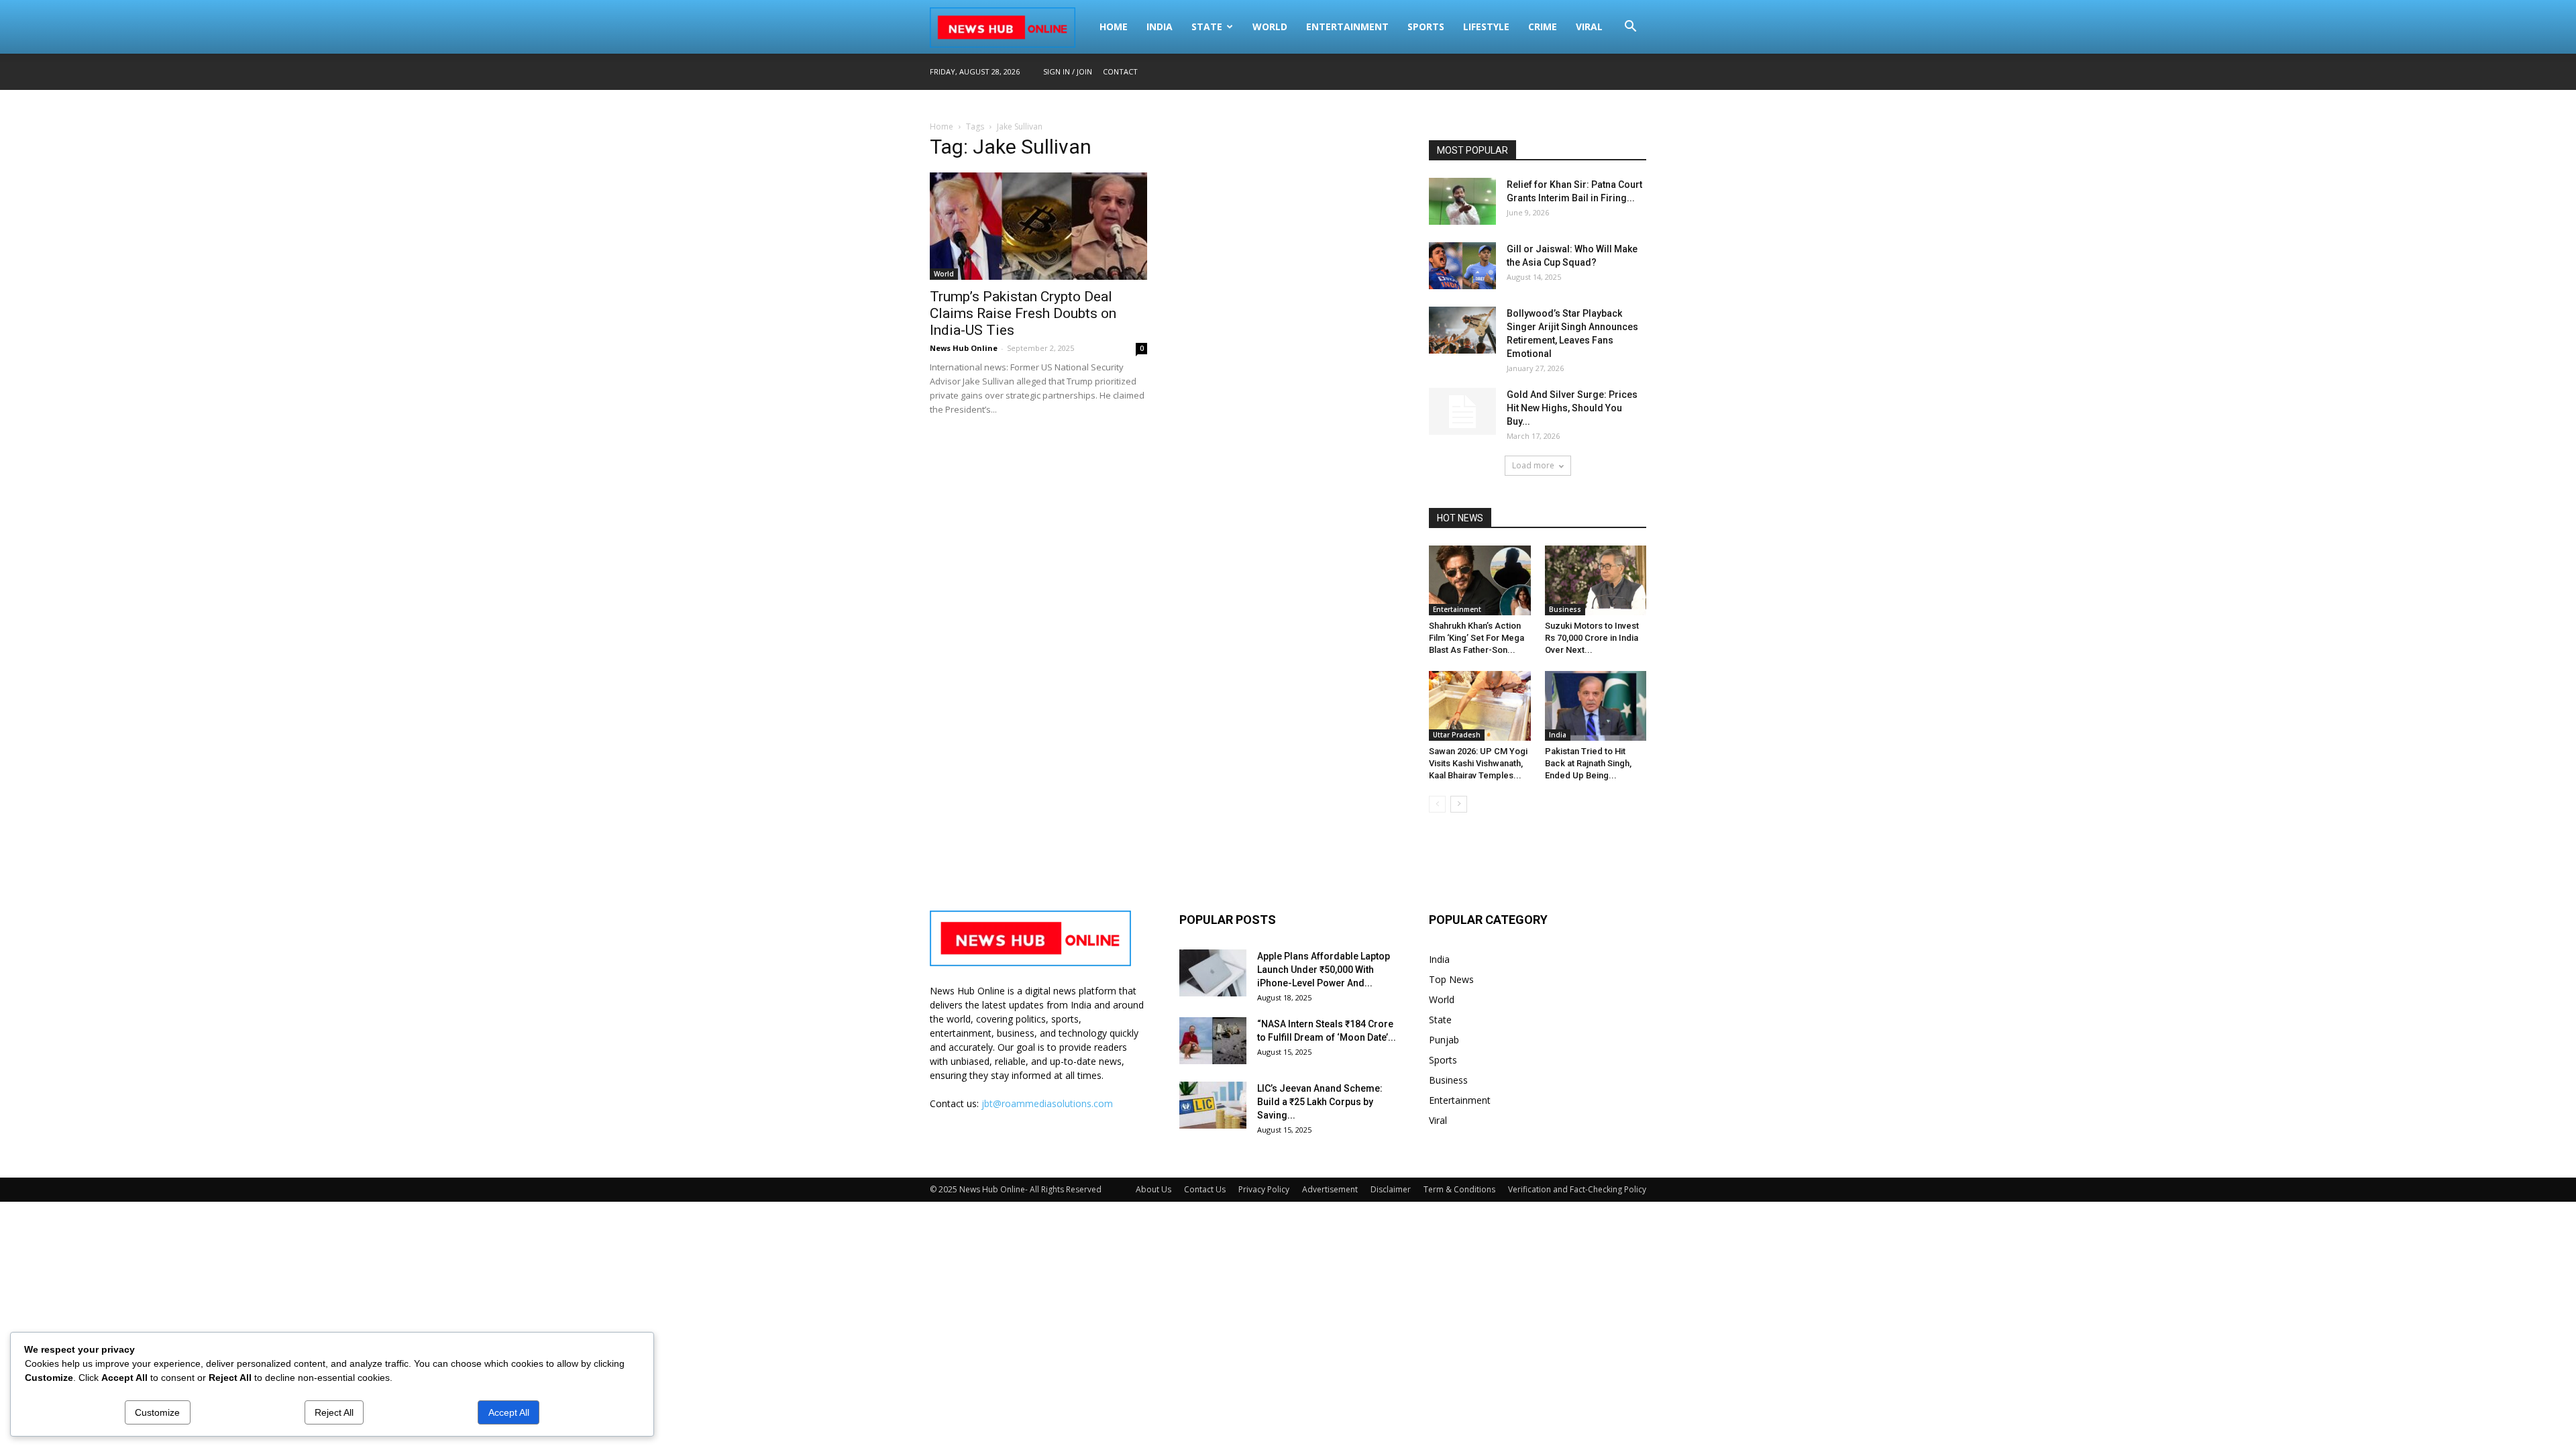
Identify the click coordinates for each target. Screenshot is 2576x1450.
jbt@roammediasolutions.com (1047, 1103)
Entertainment (1347, 27)
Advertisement (1330, 1189)
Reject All (334, 1412)
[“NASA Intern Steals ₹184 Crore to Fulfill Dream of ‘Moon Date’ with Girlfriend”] (1213, 1041)
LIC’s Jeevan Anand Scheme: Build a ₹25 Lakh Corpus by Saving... (1320, 1102)
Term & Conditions (1459, 1189)
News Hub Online (964, 348)
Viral (1589, 27)
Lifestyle (1486, 27)
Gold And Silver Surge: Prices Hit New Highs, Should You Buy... (1572, 408)
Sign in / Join (1068, 71)
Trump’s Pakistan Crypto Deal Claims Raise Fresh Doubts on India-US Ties (1023, 313)
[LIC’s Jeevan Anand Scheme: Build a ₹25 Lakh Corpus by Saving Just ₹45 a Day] (1213, 1105)
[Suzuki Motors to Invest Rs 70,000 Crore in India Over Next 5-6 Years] (1596, 580)
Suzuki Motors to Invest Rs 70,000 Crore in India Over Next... (1592, 638)
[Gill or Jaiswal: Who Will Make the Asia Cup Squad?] (1462, 266)
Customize (157, 1412)
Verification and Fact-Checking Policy (1577, 1189)
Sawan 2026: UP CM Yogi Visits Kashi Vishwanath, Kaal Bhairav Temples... (1478, 763)
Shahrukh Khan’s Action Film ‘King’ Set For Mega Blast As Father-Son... (1477, 638)
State (1207, 27)
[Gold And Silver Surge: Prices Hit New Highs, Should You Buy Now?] (1462, 411)
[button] (1630, 28)
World (1270, 27)
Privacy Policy (1264, 1189)
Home (1114, 27)
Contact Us (1205, 1189)
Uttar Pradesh (1457, 735)
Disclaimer (1391, 1189)
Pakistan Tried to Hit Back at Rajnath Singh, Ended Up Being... (1588, 763)
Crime (1543, 27)
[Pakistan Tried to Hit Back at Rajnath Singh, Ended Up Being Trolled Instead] (1596, 706)
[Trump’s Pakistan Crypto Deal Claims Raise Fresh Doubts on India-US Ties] (1038, 226)
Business (1565, 609)
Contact (1120, 71)
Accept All (509, 1412)
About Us (1153, 1189)
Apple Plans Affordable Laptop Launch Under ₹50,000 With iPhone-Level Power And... (1324, 970)
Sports (1426, 27)
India (1160, 27)
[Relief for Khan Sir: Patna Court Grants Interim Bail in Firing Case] (1462, 201)
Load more (1533, 465)
